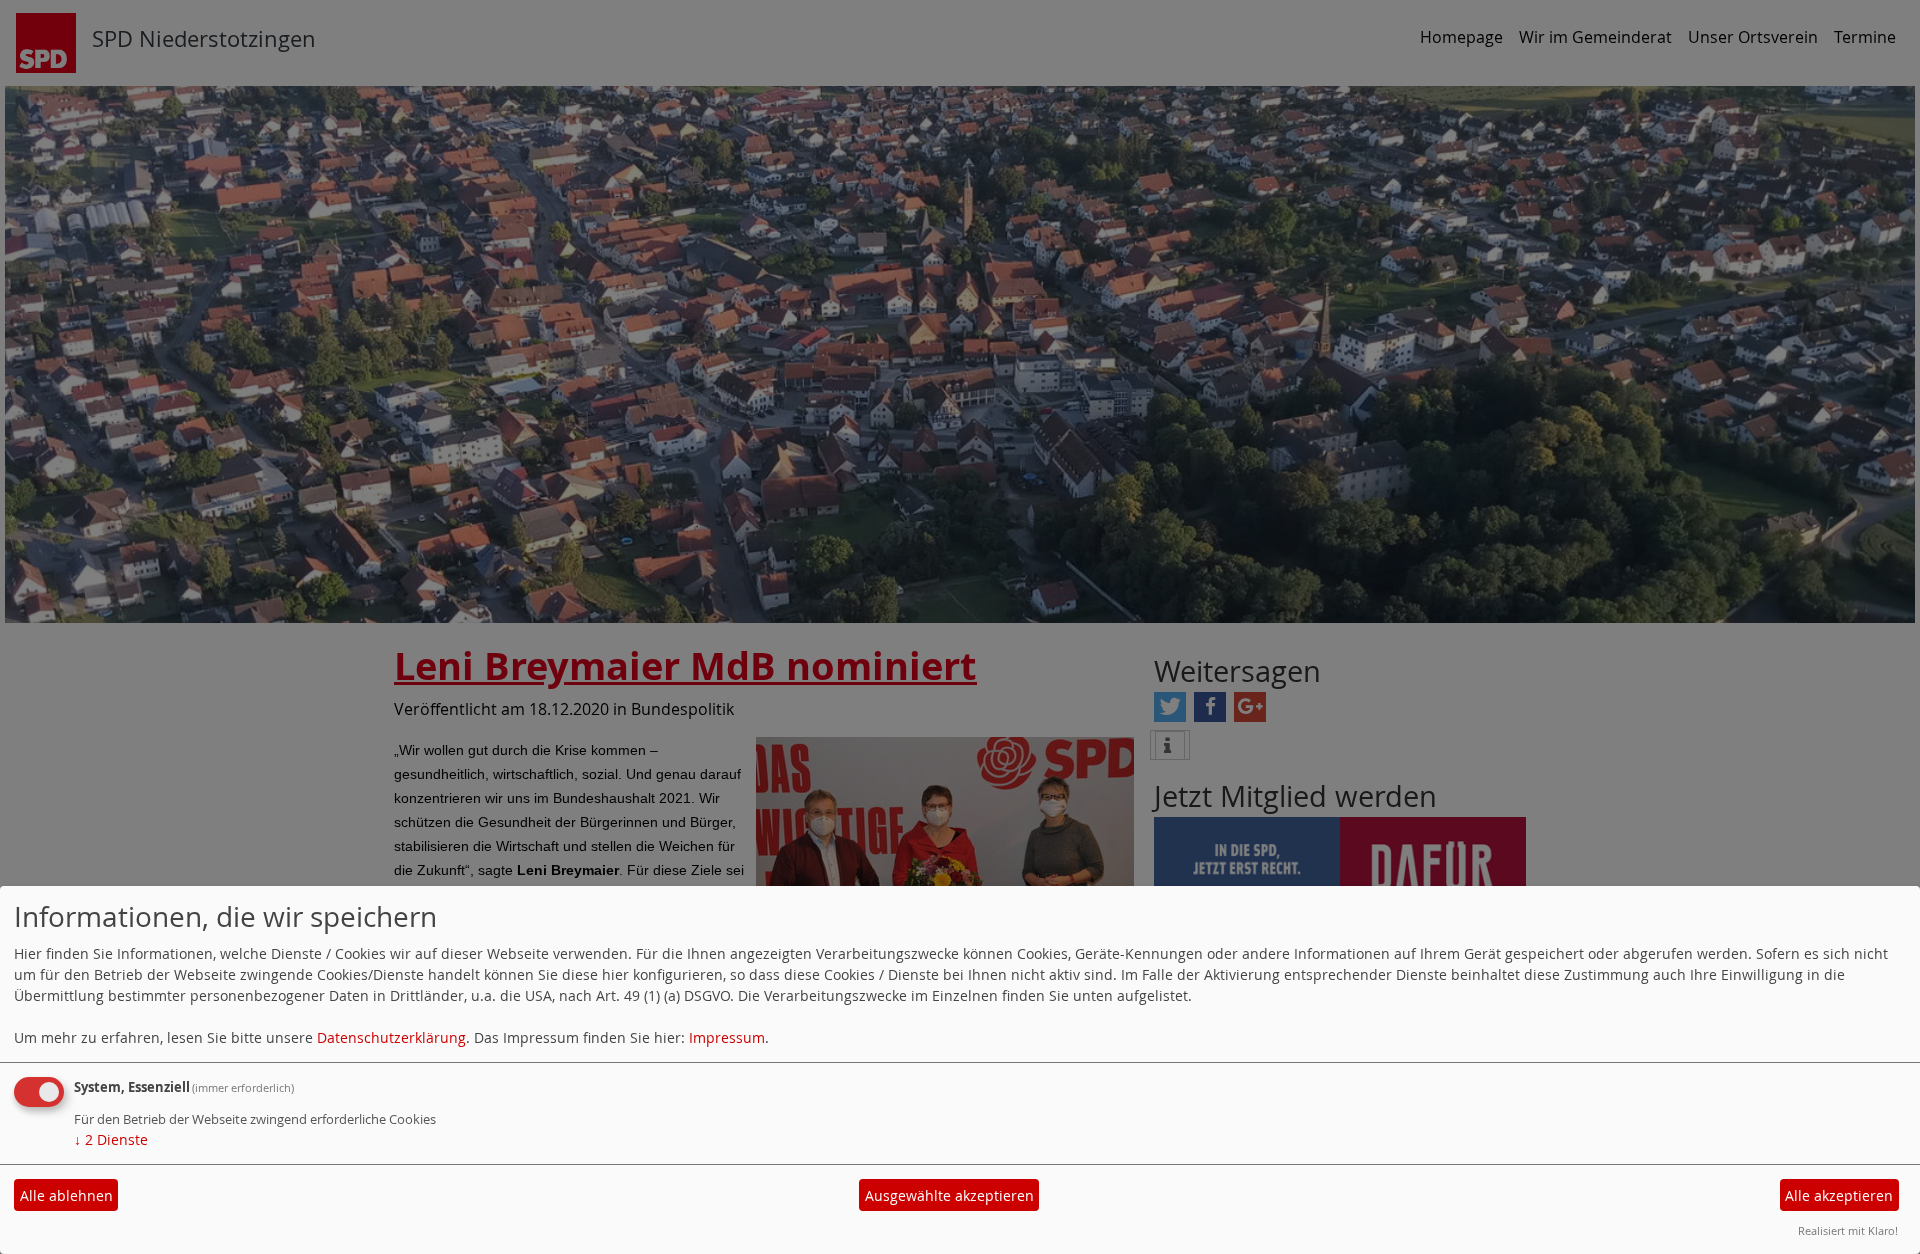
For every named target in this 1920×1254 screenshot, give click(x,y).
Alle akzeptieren (1839, 1195)
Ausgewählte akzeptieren (949, 1195)
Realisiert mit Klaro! (1848, 1230)
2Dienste (111, 1139)
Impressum (727, 1037)
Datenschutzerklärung (391, 1037)
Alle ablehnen (66, 1195)
